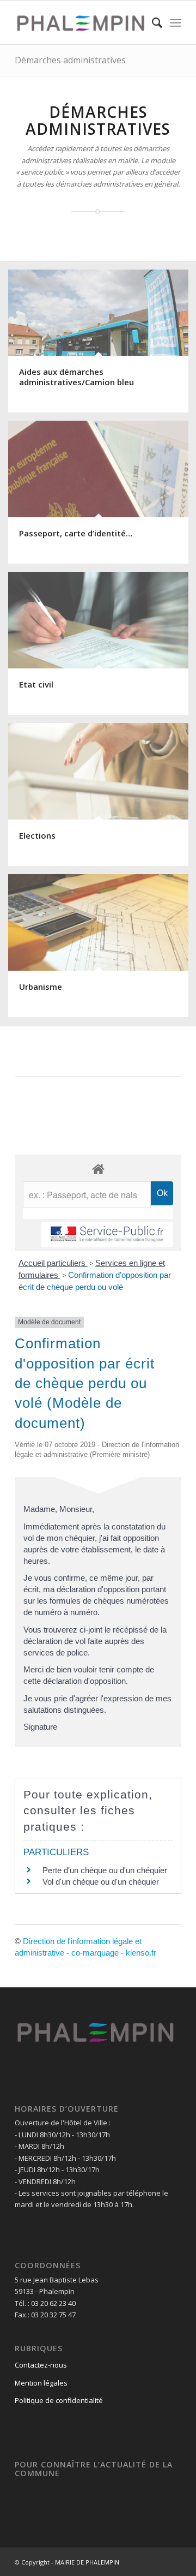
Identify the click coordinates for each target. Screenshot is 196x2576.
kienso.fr (141, 1953)
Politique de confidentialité (59, 2400)
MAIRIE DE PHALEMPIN (87, 2562)
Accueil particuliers (53, 1263)
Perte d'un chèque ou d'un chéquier (105, 1870)
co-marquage (95, 1953)
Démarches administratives (70, 60)
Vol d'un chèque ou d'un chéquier (101, 1882)
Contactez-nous (41, 2365)
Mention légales (41, 2383)
